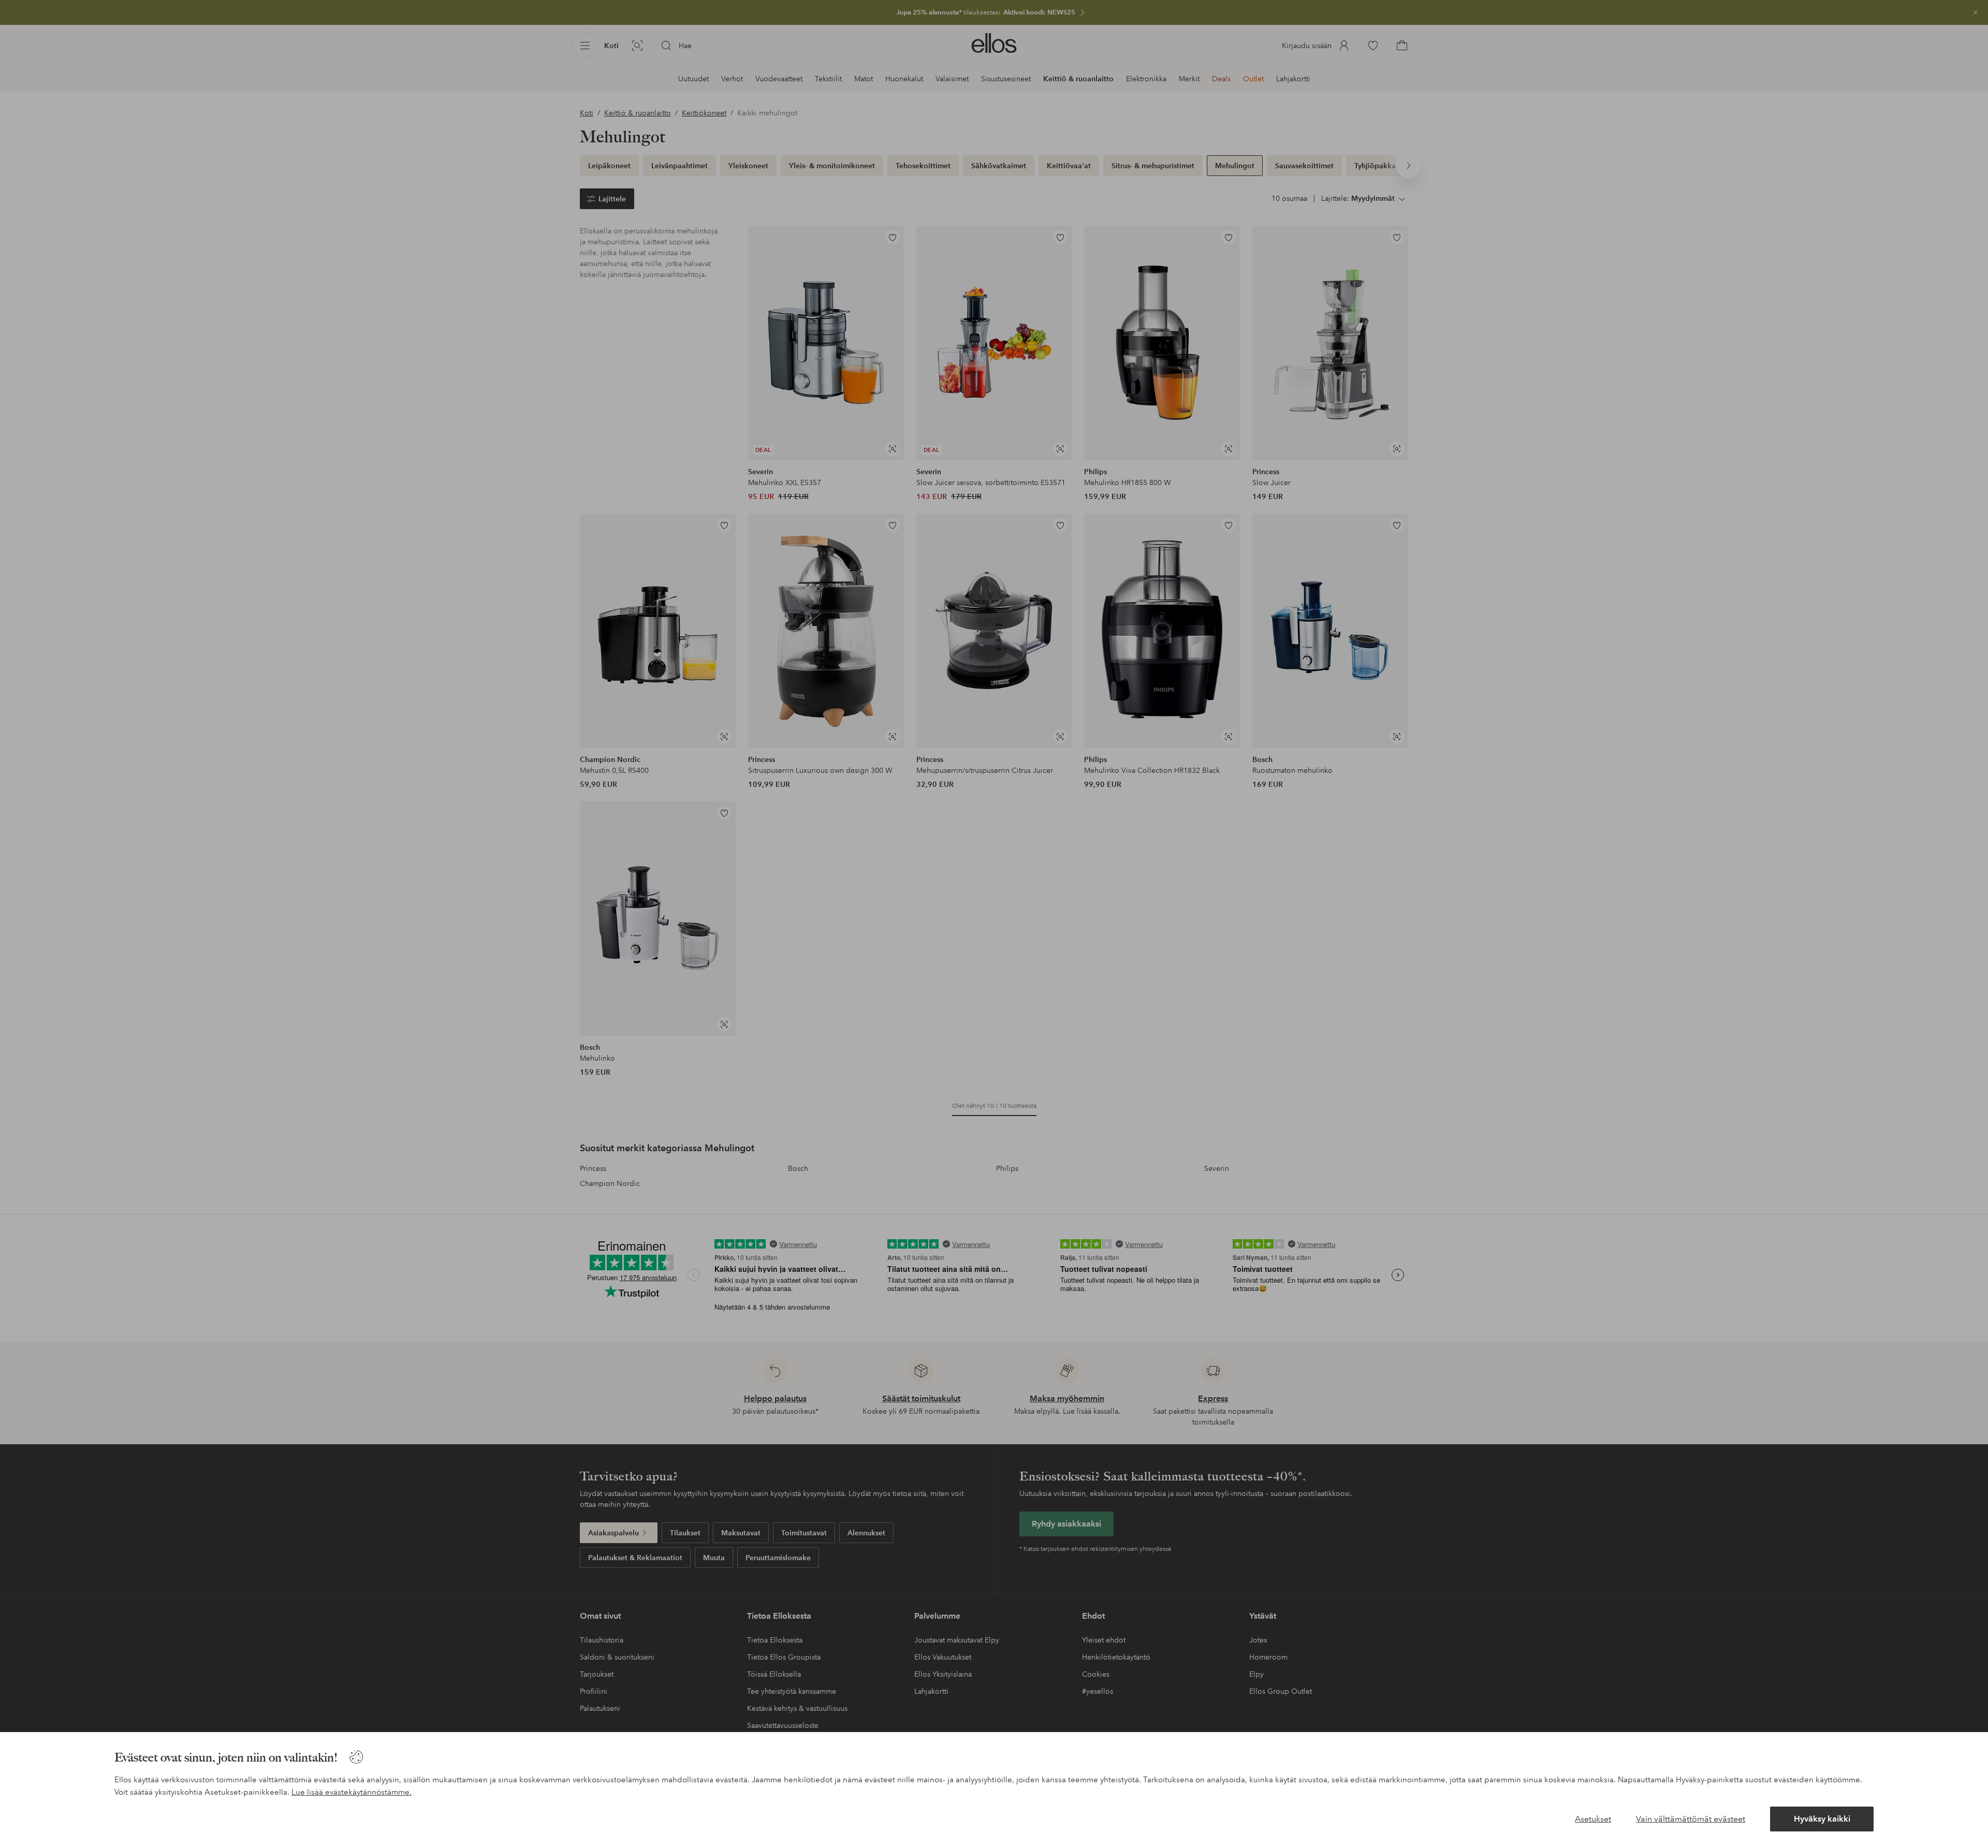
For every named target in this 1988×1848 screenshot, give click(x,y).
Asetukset (1593, 1819)
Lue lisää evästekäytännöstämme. (352, 1792)
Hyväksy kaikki (1822, 1819)
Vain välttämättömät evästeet (1691, 1819)
